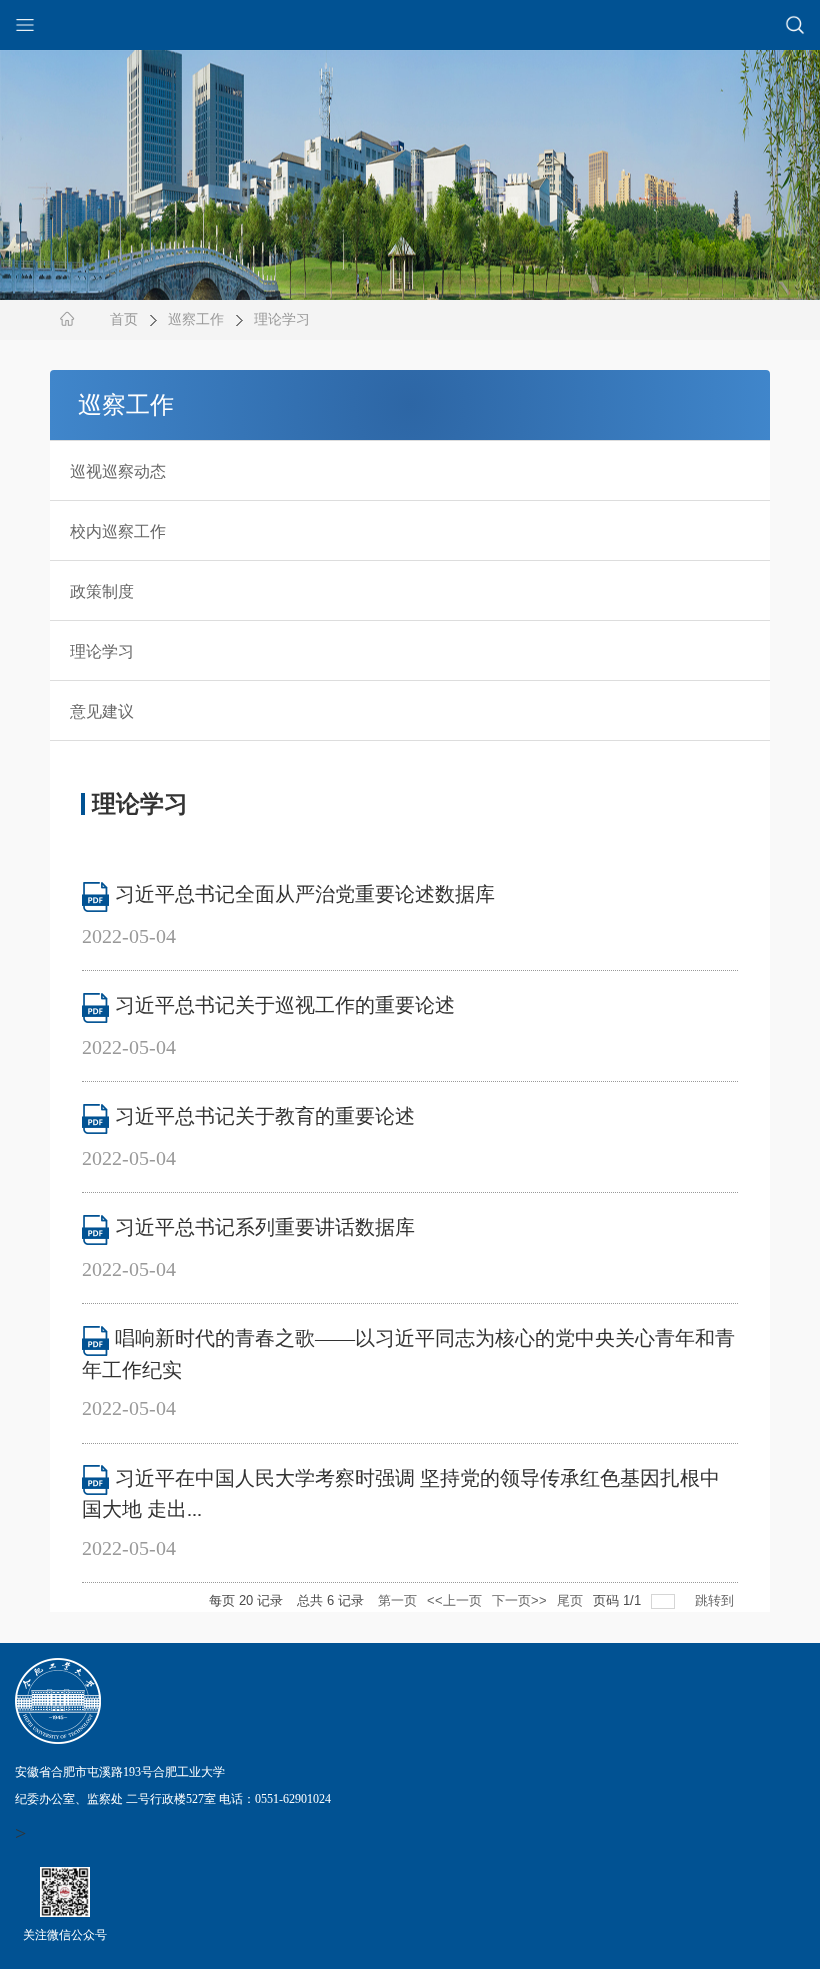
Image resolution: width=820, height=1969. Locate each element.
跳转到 (716, 1600)
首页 (124, 319)
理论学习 (282, 319)
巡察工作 (196, 319)
